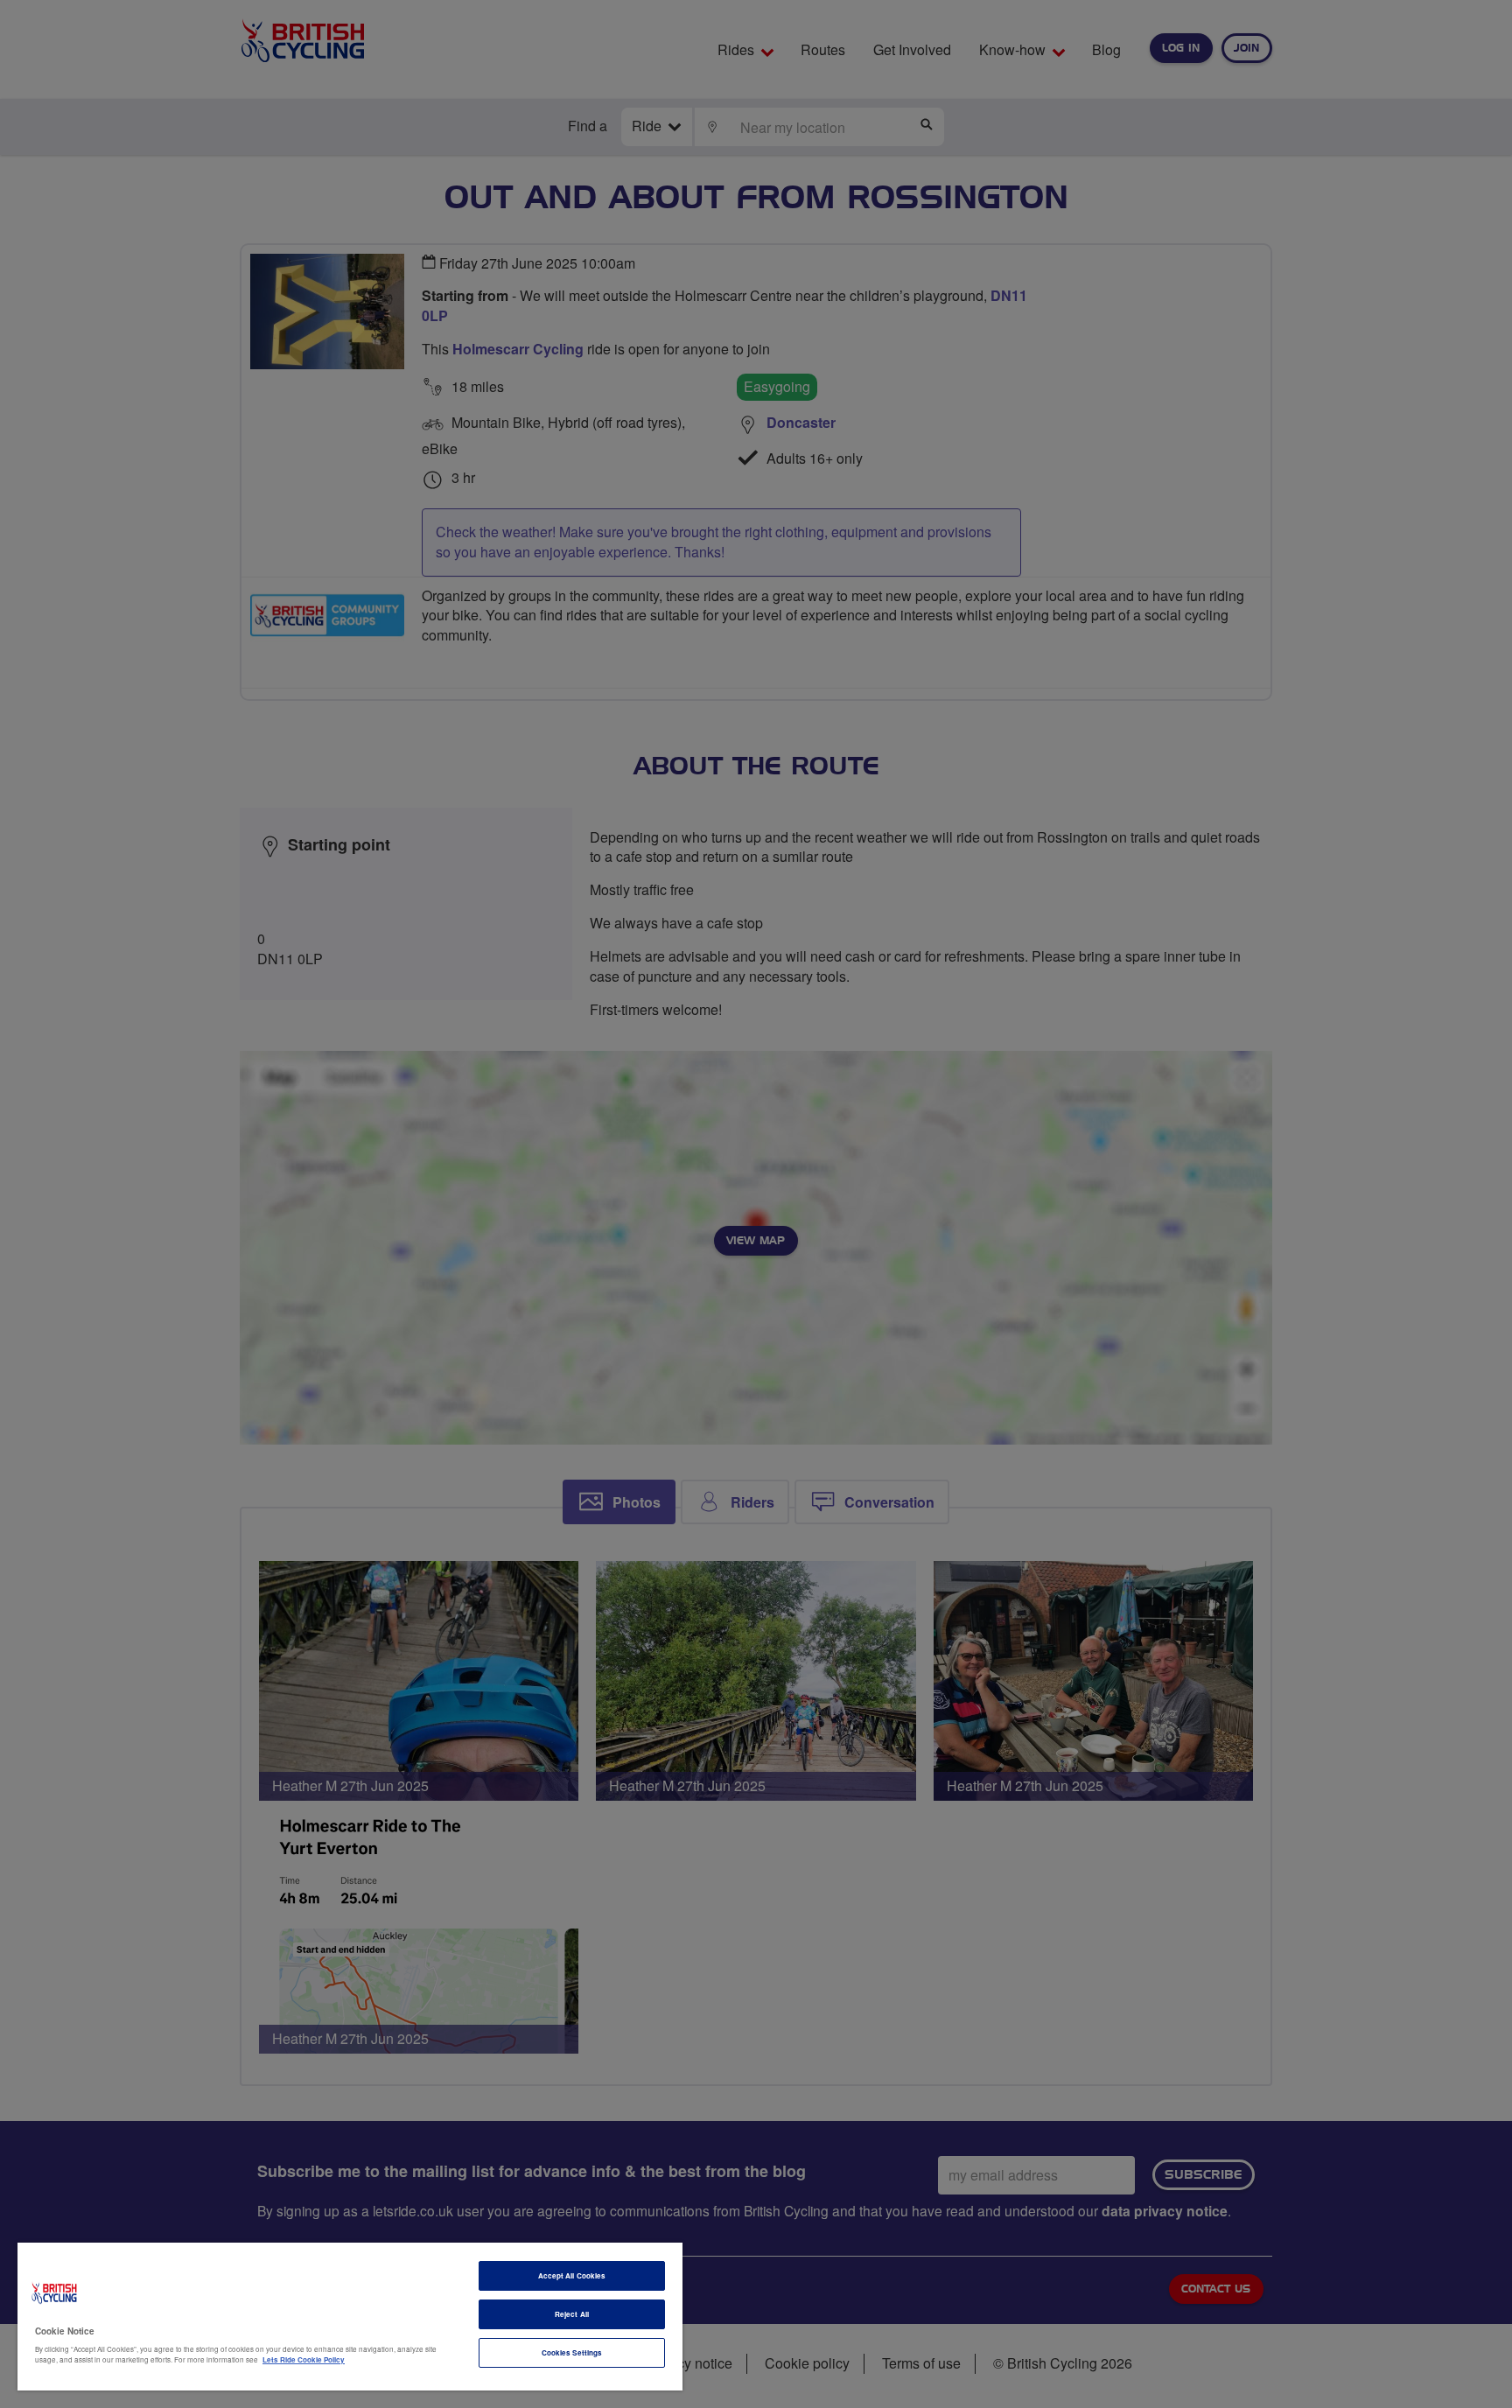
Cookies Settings (572, 2352)
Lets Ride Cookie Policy (304, 2359)
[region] (350, 2317)
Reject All (572, 2314)
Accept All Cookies (572, 2275)
